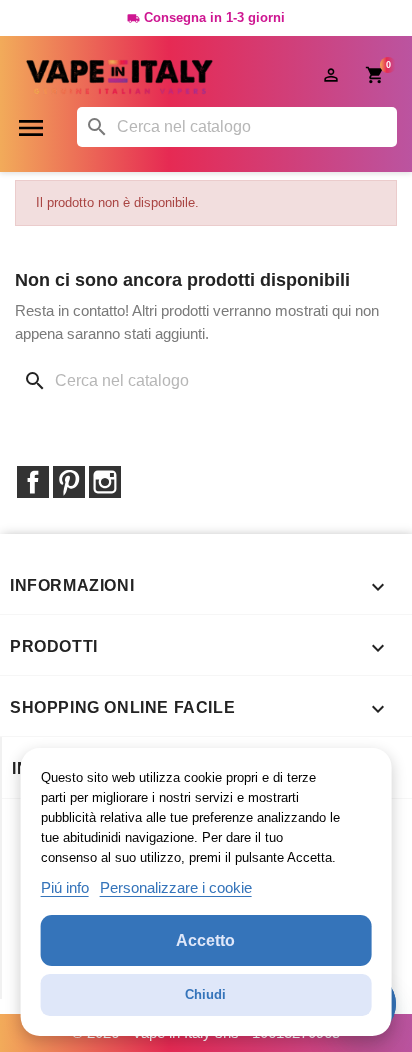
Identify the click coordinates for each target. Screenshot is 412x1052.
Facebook (33, 482)
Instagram (105, 482)
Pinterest (69, 482)
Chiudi (205, 994)
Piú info (65, 887)
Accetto (205, 940)
